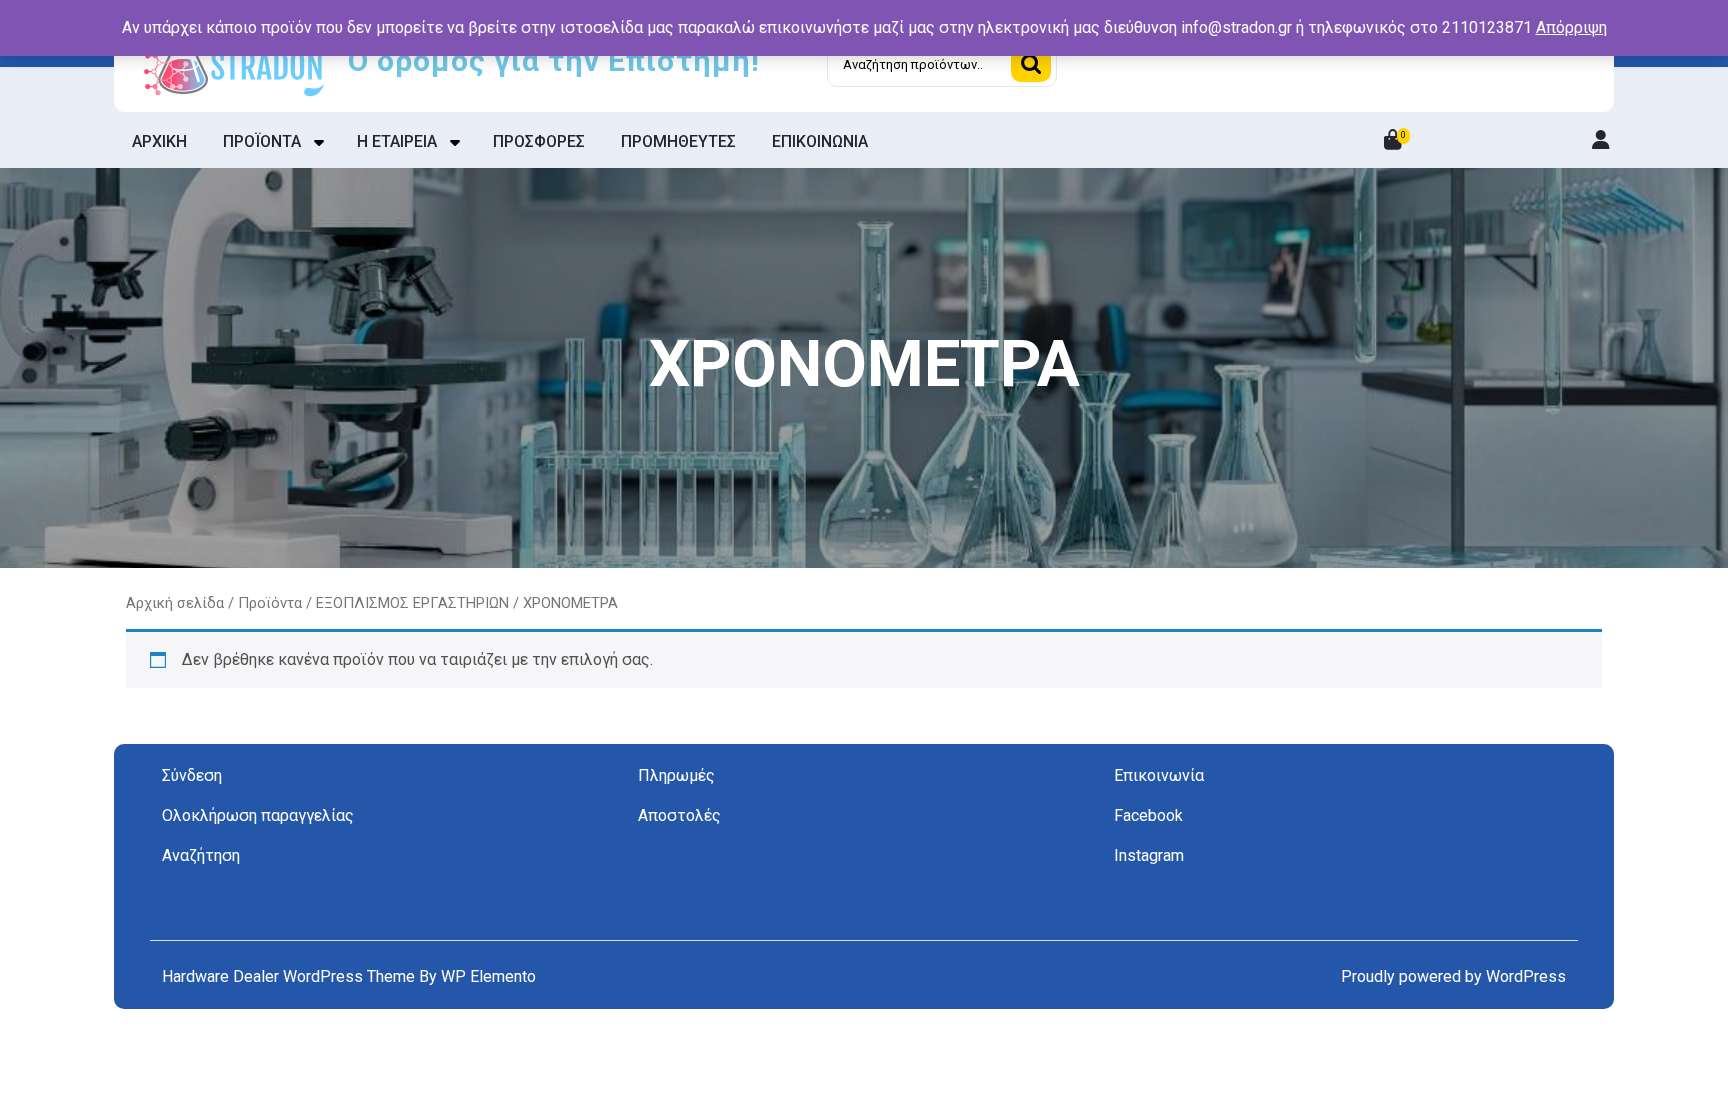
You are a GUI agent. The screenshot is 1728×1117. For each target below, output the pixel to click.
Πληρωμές (676, 775)
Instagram (1149, 855)
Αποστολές (679, 815)
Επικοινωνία (1159, 775)
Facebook (1148, 815)
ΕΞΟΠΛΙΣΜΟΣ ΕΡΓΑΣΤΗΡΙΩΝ (412, 603)
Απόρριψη (1571, 27)
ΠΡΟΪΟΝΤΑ (262, 141)
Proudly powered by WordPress (1453, 976)
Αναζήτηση (1031, 64)
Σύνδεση (192, 775)
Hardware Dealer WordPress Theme (290, 976)
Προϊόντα (270, 603)
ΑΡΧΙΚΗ (159, 141)
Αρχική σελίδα (175, 603)
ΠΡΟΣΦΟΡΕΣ (539, 141)
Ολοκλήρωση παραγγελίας (258, 815)
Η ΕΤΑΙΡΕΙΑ (397, 141)
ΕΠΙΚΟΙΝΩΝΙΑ (820, 141)
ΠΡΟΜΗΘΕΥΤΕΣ (678, 141)
